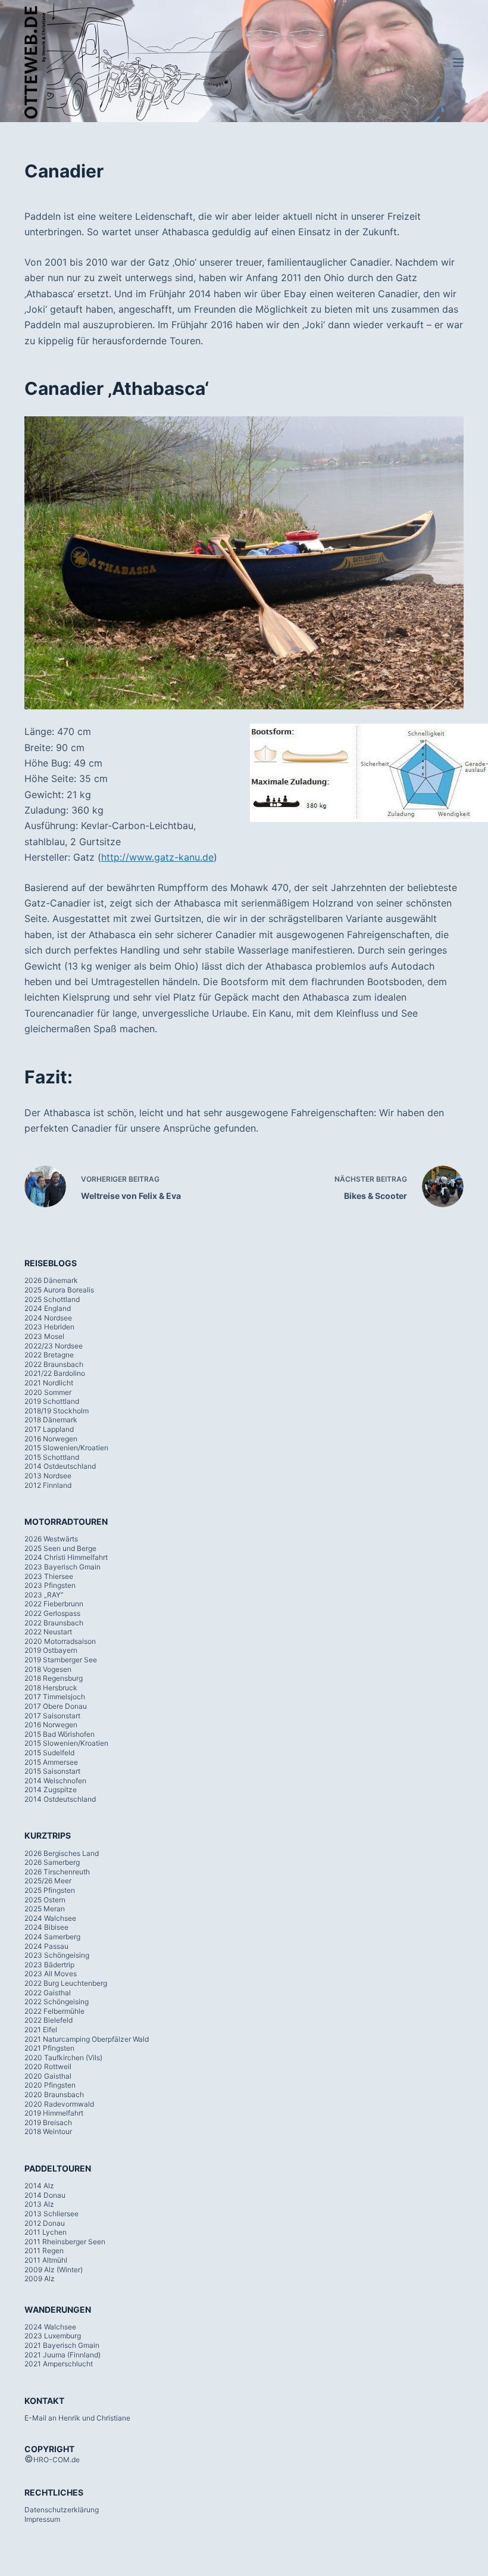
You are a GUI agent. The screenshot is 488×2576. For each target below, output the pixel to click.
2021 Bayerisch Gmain (62, 2345)
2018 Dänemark (51, 1420)
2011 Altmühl (46, 2260)
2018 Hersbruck (51, 1688)
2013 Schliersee (51, 2214)
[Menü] (458, 63)
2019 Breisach (48, 2122)
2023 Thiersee (49, 1576)
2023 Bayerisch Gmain (62, 1567)
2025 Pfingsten (50, 1890)
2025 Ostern (45, 1900)
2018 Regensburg (54, 1678)
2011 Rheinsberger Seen (65, 2242)
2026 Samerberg (52, 1862)
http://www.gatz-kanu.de (157, 857)
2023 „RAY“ (44, 1595)
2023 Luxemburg (53, 2336)
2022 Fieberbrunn (54, 1604)
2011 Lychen (46, 2232)
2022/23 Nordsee (54, 1346)
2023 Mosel (44, 1336)
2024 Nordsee (48, 1318)
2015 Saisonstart (52, 1771)
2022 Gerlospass (52, 1613)
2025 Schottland (52, 1299)
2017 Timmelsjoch (55, 1697)
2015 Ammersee (51, 1762)
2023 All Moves (51, 1974)
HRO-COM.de (57, 2460)
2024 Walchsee (50, 1918)
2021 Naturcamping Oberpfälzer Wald (87, 2039)
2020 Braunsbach (54, 2094)
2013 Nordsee (48, 1476)
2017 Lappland (49, 1429)
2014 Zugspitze (51, 1790)
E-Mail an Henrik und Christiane (77, 2418)
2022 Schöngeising (57, 2002)
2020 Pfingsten (50, 2085)
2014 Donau (45, 2195)
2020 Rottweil (48, 2066)
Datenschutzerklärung (62, 2510)
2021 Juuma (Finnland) (62, 2355)
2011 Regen (44, 2251)
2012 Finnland (48, 1485)
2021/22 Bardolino (55, 1373)
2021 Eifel (41, 2030)
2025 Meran (45, 1909)
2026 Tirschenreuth (57, 1872)
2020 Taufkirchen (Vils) (63, 2058)
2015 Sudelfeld (49, 1753)
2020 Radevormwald (59, 2104)
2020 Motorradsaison (60, 1641)
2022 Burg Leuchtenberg (66, 1983)
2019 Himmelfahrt (54, 2113)
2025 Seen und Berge (60, 1548)
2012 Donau (45, 2223)
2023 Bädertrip (49, 1965)
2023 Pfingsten (50, 1585)
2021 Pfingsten (49, 2048)
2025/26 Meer (48, 1881)
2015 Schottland (52, 1457)
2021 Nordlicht (49, 1383)
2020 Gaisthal (48, 2076)
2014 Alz (39, 2186)
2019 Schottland (52, 1401)
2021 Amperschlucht (59, 2364)
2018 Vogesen (48, 1669)
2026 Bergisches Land (62, 1853)
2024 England (48, 1308)
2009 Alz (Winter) (54, 2270)
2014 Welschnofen (55, 1781)
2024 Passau (46, 1946)
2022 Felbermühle (54, 2011)
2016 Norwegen (51, 1439)
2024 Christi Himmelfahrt (66, 1557)
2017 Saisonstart (52, 1716)
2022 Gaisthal (48, 1993)
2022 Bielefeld (49, 2020)
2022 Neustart (48, 1632)
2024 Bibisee (46, 1927)
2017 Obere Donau (56, 1706)
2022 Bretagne (49, 1355)
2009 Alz (40, 2278)
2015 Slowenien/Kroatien (66, 1448)
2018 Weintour (48, 2131)
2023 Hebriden (49, 1327)
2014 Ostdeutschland (60, 1466)
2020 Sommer (48, 1392)
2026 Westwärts (51, 1539)
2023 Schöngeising (57, 1955)
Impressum (42, 2519)
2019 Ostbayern (51, 1650)
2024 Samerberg (52, 1937)
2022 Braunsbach (54, 1364)
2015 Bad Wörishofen (60, 1734)
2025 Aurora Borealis (59, 1290)
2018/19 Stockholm (57, 1411)
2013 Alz (39, 2204)
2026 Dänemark (51, 1280)
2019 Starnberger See (61, 1660)
